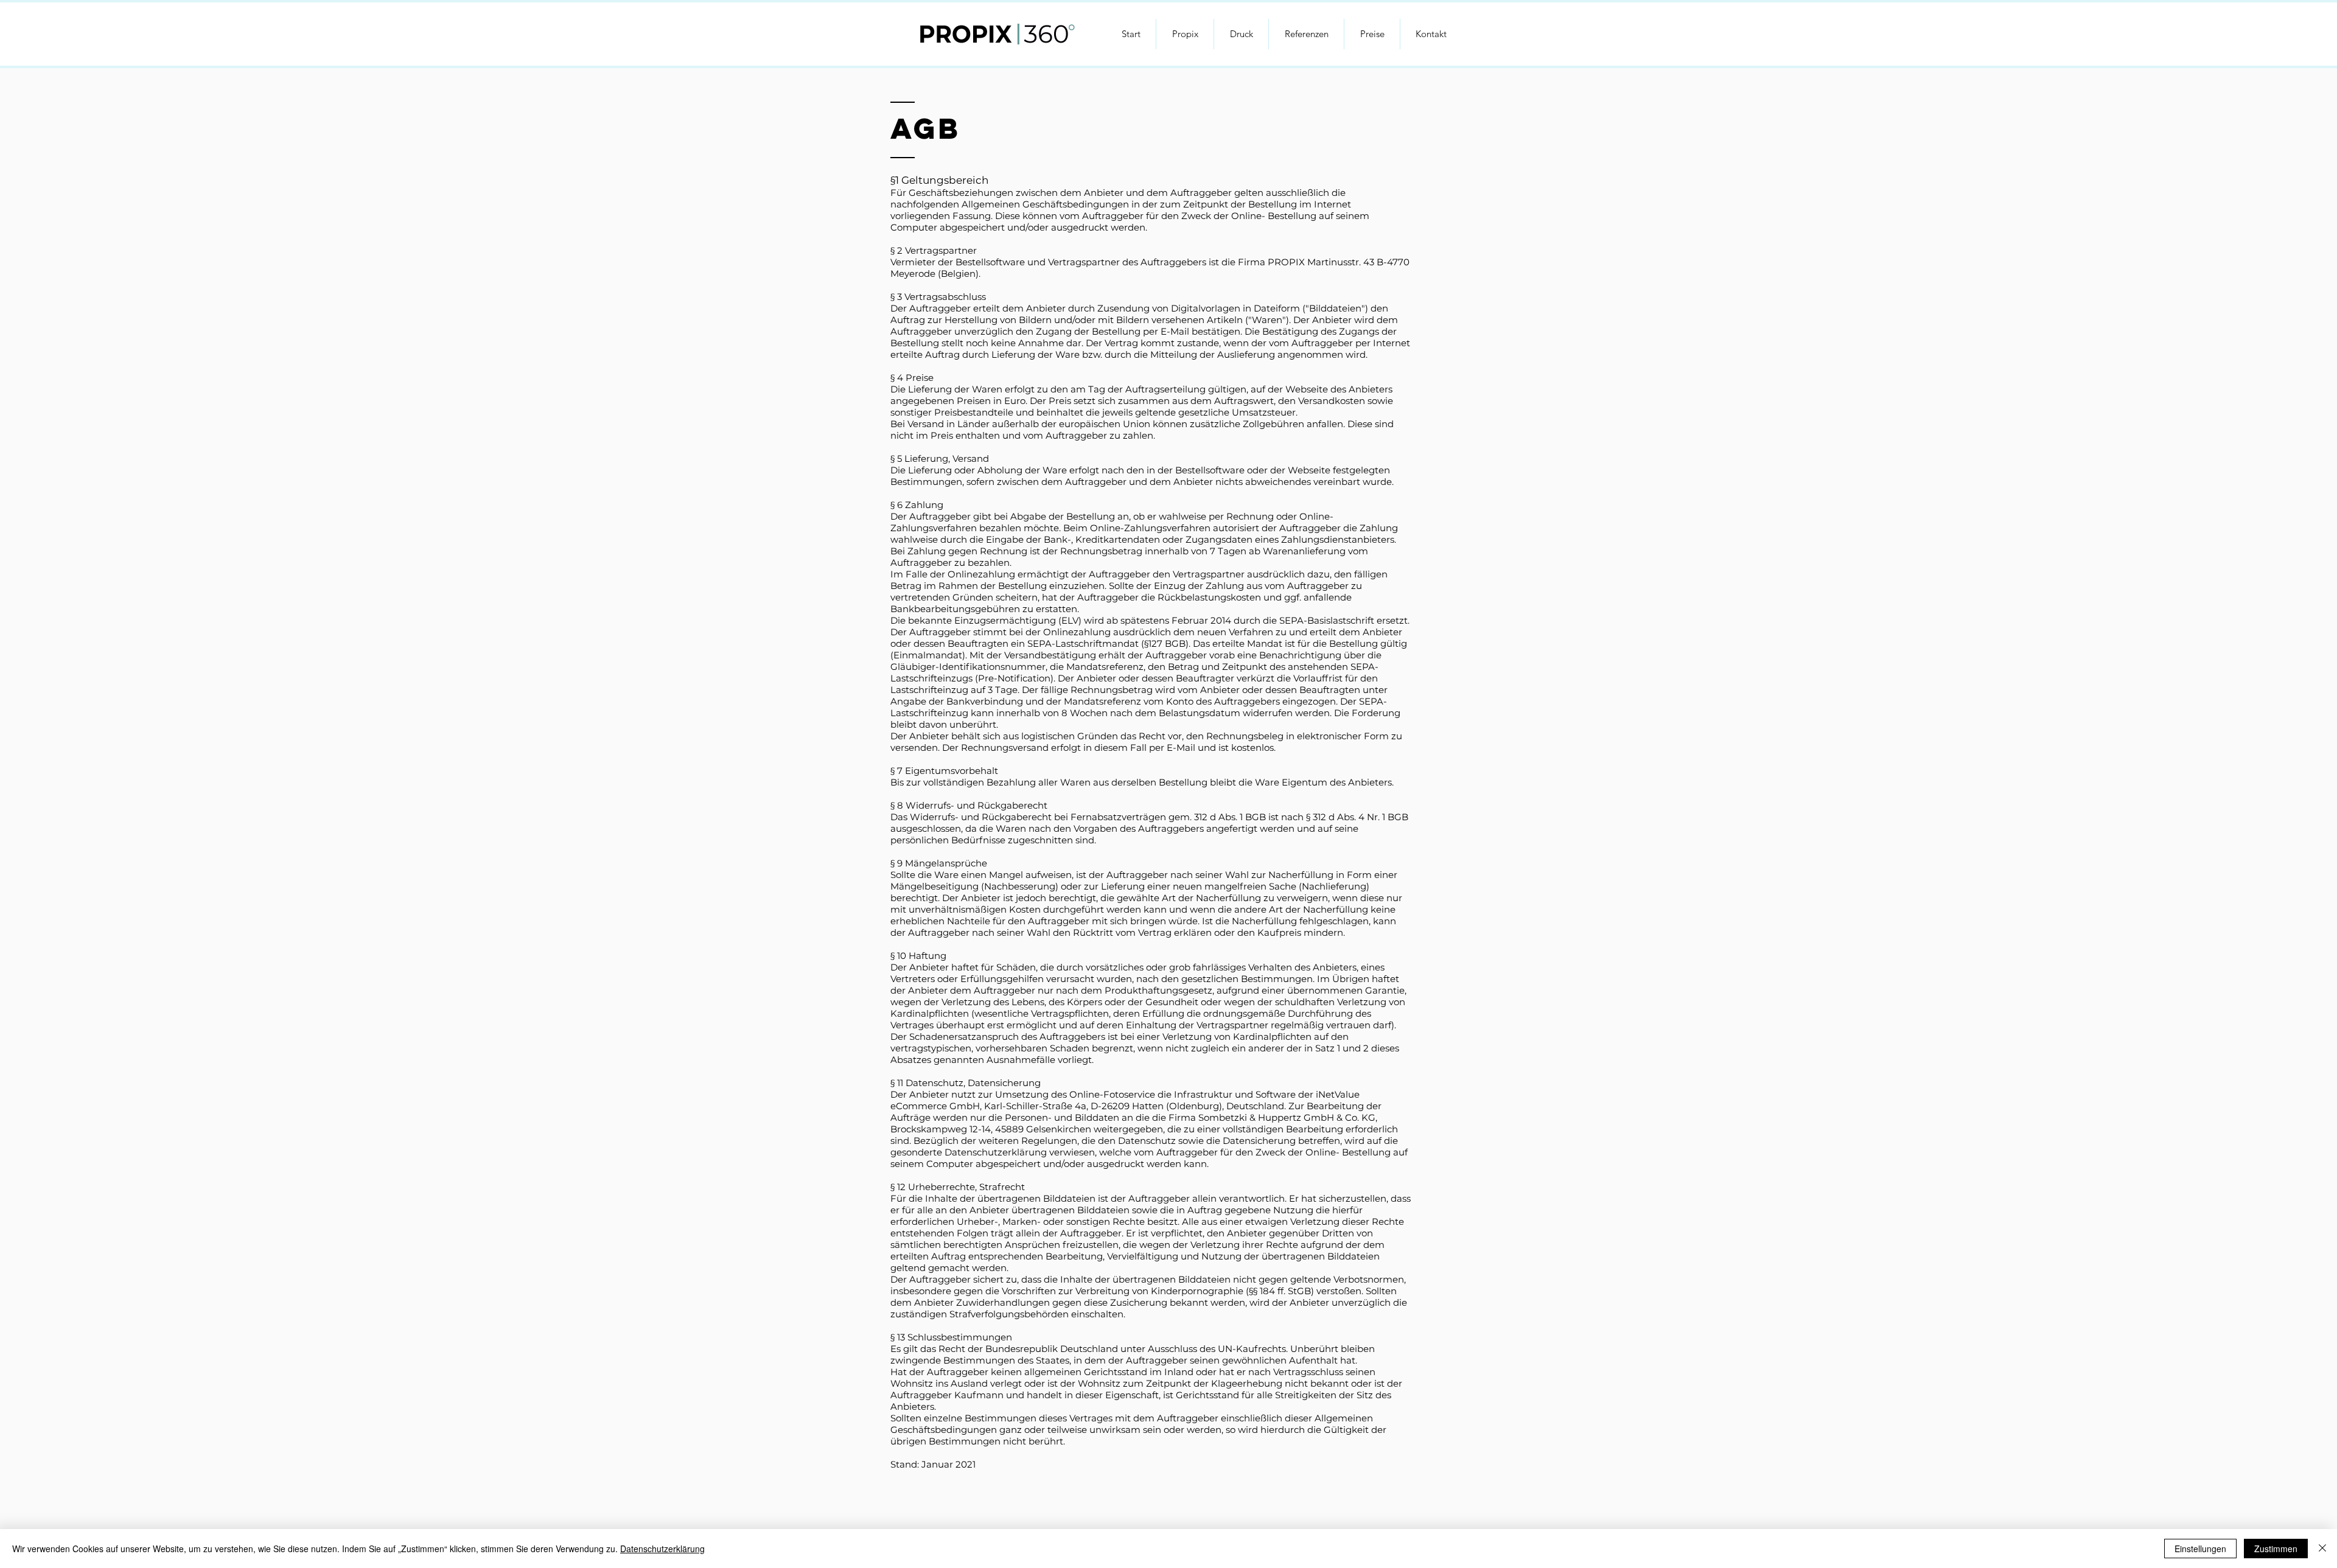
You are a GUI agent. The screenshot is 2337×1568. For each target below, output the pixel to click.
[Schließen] (2322, 1549)
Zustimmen (2276, 1549)
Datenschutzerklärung (662, 1549)
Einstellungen (2200, 1549)
